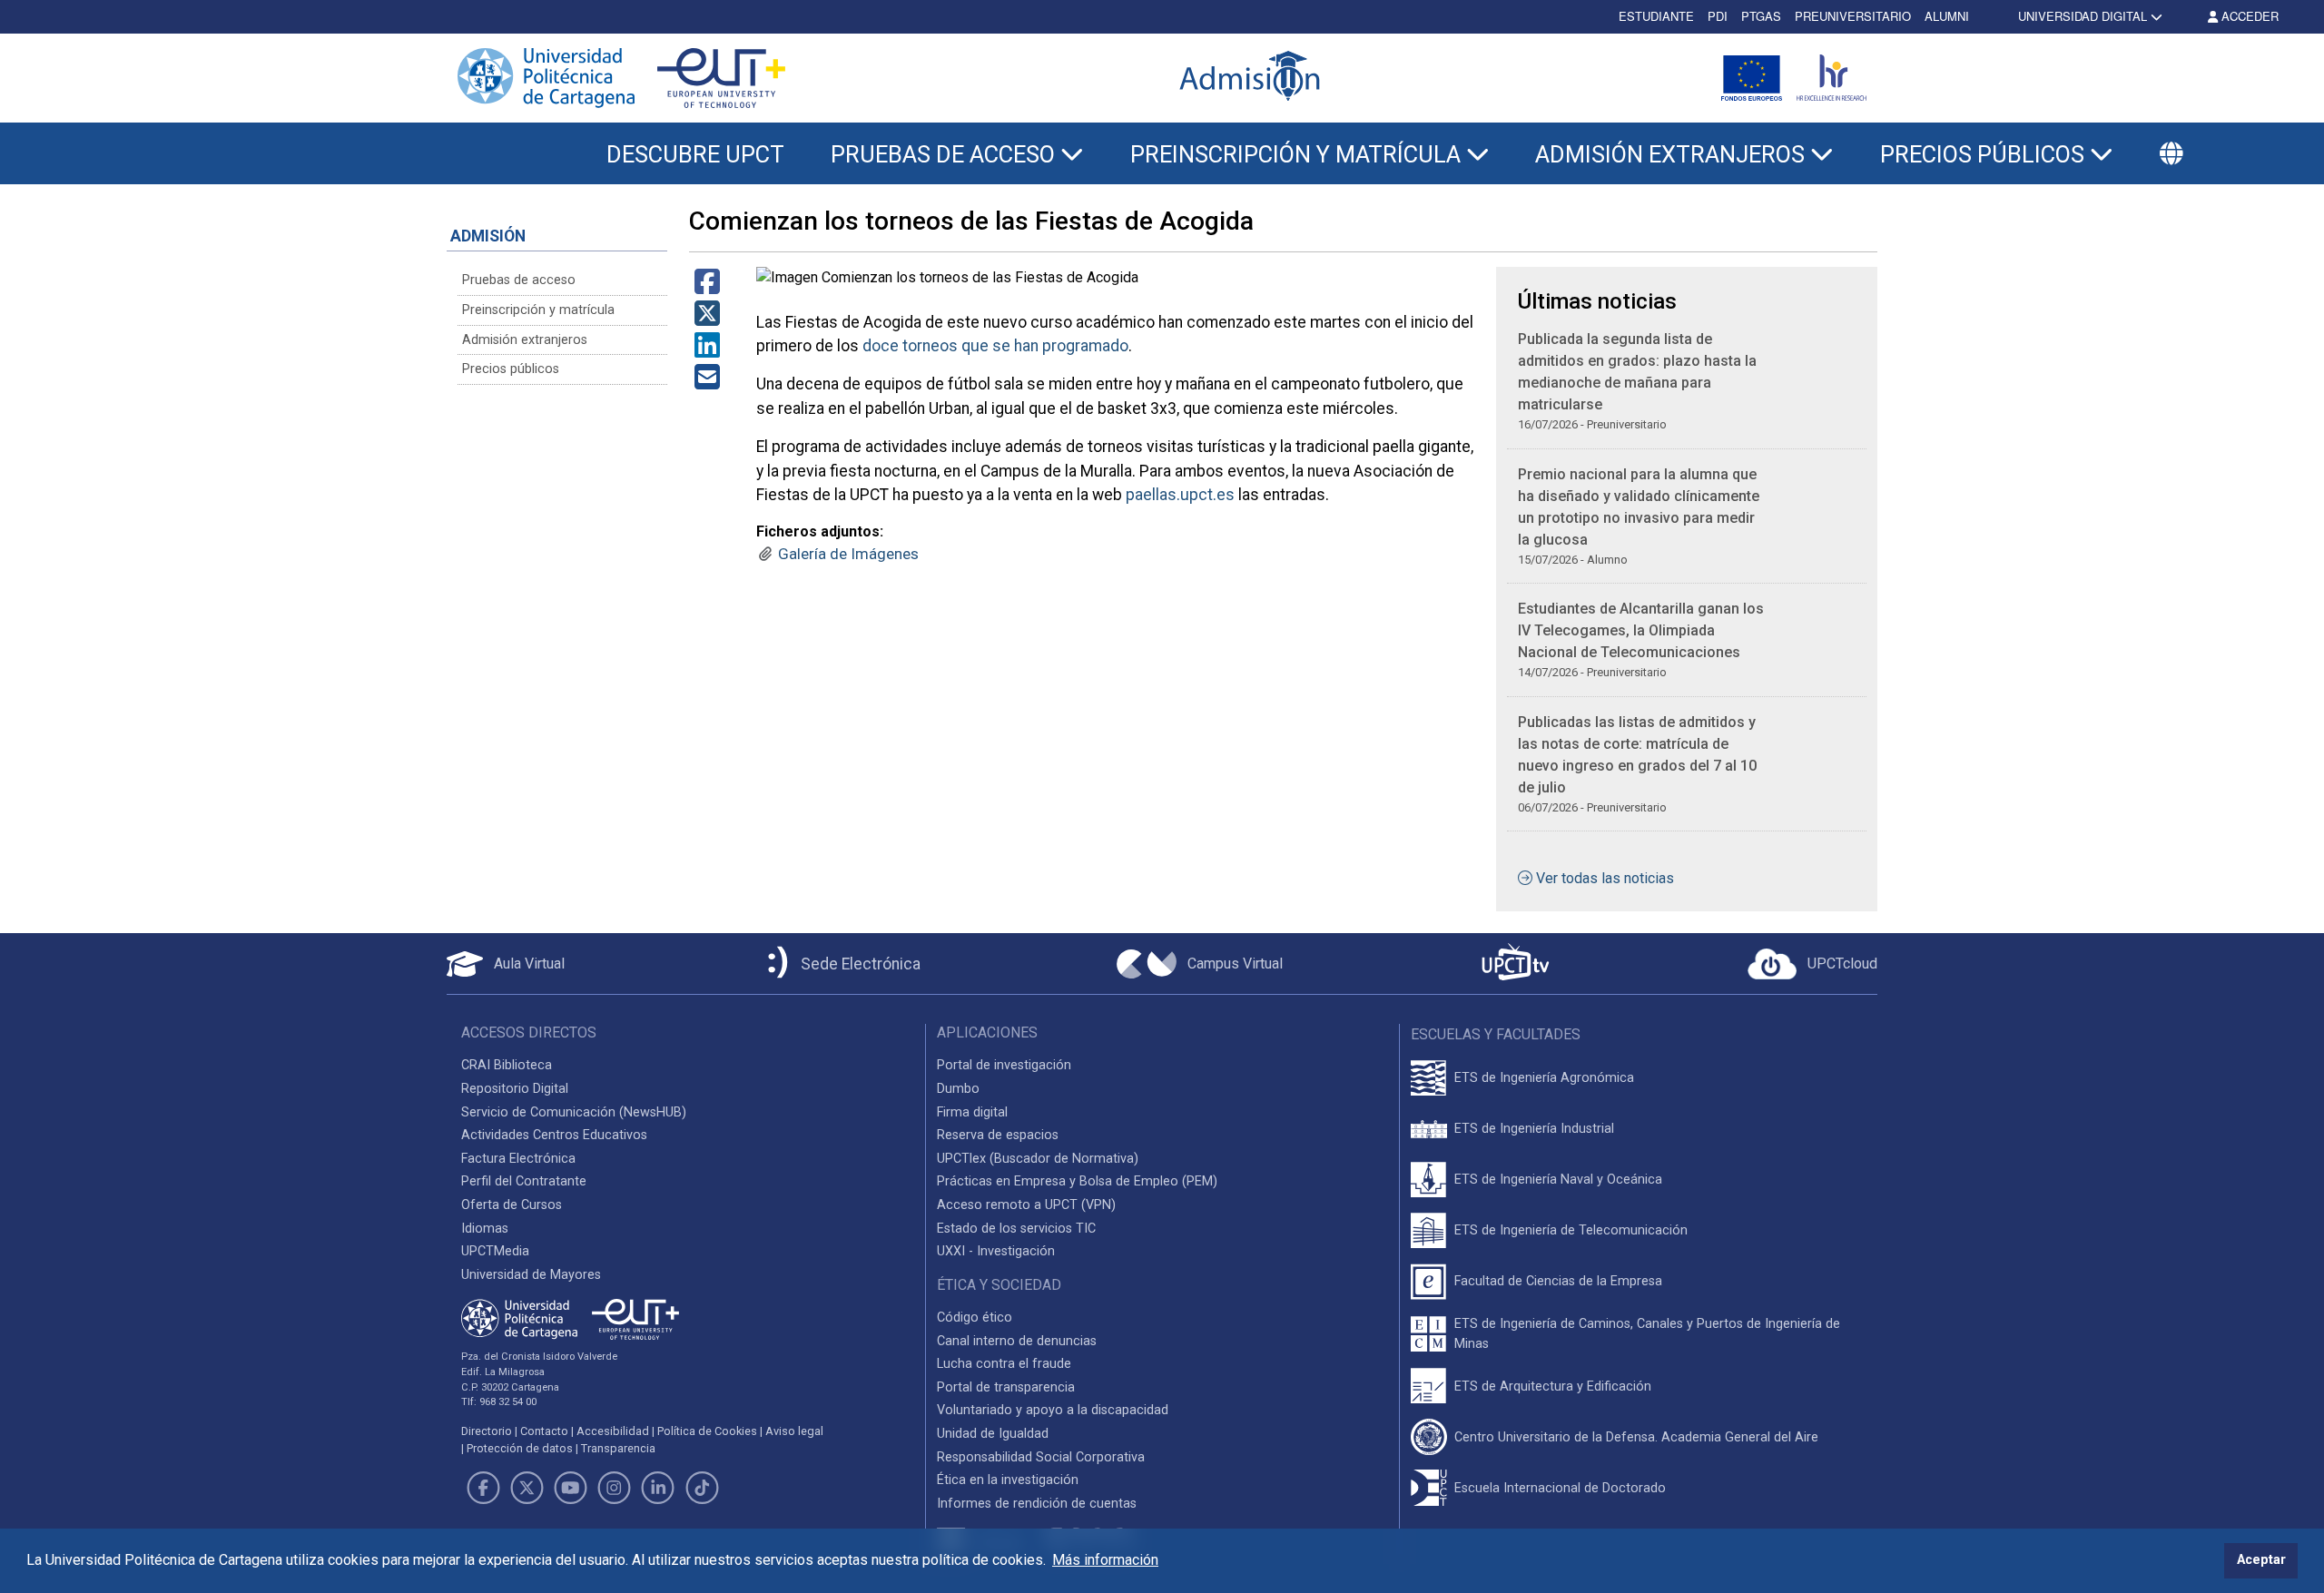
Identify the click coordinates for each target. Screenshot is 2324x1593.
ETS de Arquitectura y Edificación (1553, 1386)
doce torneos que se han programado (995, 346)
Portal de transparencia (1006, 1387)
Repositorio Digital (515, 1089)
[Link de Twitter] (527, 1488)
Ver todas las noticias (1605, 878)
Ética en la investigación (1008, 1480)
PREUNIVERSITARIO (1853, 16)
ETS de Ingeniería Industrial (1534, 1129)
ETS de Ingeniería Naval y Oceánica (1558, 1180)
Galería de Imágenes (848, 554)
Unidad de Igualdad (993, 1434)
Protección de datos (520, 1448)
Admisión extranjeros (525, 340)
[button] (2171, 154)
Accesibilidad (613, 1431)
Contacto (544, 1431)
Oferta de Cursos (512, 1205)
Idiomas (485, 1229)
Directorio (487, 1431)
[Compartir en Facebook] (707, 287)
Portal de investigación (1004, 1065)
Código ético (975, 1318)
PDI (1718, 16)
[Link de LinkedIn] (658, 1488)
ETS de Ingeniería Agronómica (1544, 1078)
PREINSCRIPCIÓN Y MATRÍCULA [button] (1298, 154)
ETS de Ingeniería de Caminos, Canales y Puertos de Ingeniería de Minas (1647, 1334)
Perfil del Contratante (524, 1181)
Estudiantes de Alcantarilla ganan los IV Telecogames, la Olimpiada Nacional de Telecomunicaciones (1641, 630)
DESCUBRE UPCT (695, 154)
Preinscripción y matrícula (538, 310)
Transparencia (618, 1448)
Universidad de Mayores (531, 1275)
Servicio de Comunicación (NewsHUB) (574, 1112)
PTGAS (1761, 16)
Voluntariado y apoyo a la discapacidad (1053, 1410)
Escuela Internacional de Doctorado (1560, 1488)
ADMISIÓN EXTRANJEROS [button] (1673, 154)
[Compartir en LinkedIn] (707, 351)
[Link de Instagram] (615, 1488)
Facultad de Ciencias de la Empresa (1558, 1281)
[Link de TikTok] (702, 1488)
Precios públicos (511, 369)
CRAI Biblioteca (507, 1065)
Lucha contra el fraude (1004, 1364)
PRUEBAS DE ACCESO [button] (945, 154)
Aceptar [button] (2261, 1560)
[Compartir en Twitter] (707, 319)
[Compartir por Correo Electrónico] (707, 383)
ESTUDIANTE (1656, 16)
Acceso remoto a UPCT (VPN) (1026, 1205)
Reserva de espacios (998, 1135)
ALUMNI (1947, 16)
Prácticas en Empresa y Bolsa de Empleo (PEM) (1077, 1181)
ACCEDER (2248, 16)
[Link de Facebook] (483, 1488)
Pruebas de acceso (519, 280)
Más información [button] (1105, 1560)
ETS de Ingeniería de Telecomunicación (1571, 1230)
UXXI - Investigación (996, 1251)
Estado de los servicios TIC (1016, 1229)
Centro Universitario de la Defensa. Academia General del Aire (1636, 1437)
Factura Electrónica (518, 1159)
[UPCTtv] (1515, 964)
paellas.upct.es (1180, 495)
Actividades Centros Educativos (554, 1135)
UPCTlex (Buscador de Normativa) (1038, 1159)
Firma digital (972, 1112)
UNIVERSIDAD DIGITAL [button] (2083, 16)
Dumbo (958, 1089)
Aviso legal (794, 1431)
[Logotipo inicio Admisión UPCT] (1253, 78)
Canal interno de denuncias (1017, 1341)
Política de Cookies (707, 1431)
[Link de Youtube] (570, 1488)
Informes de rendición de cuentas (1037, 1504)
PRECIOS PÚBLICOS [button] (1985, 154)
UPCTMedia (495, 1251)
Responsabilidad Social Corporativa (1041, 1457)
